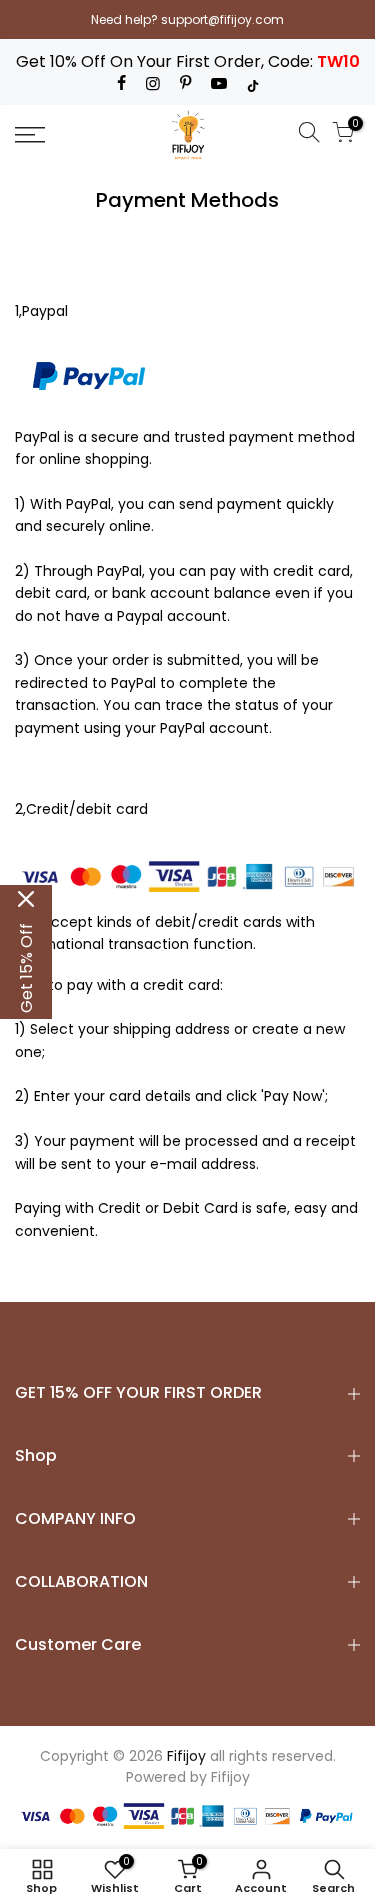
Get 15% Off (26, 968)
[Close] (26, 899)
